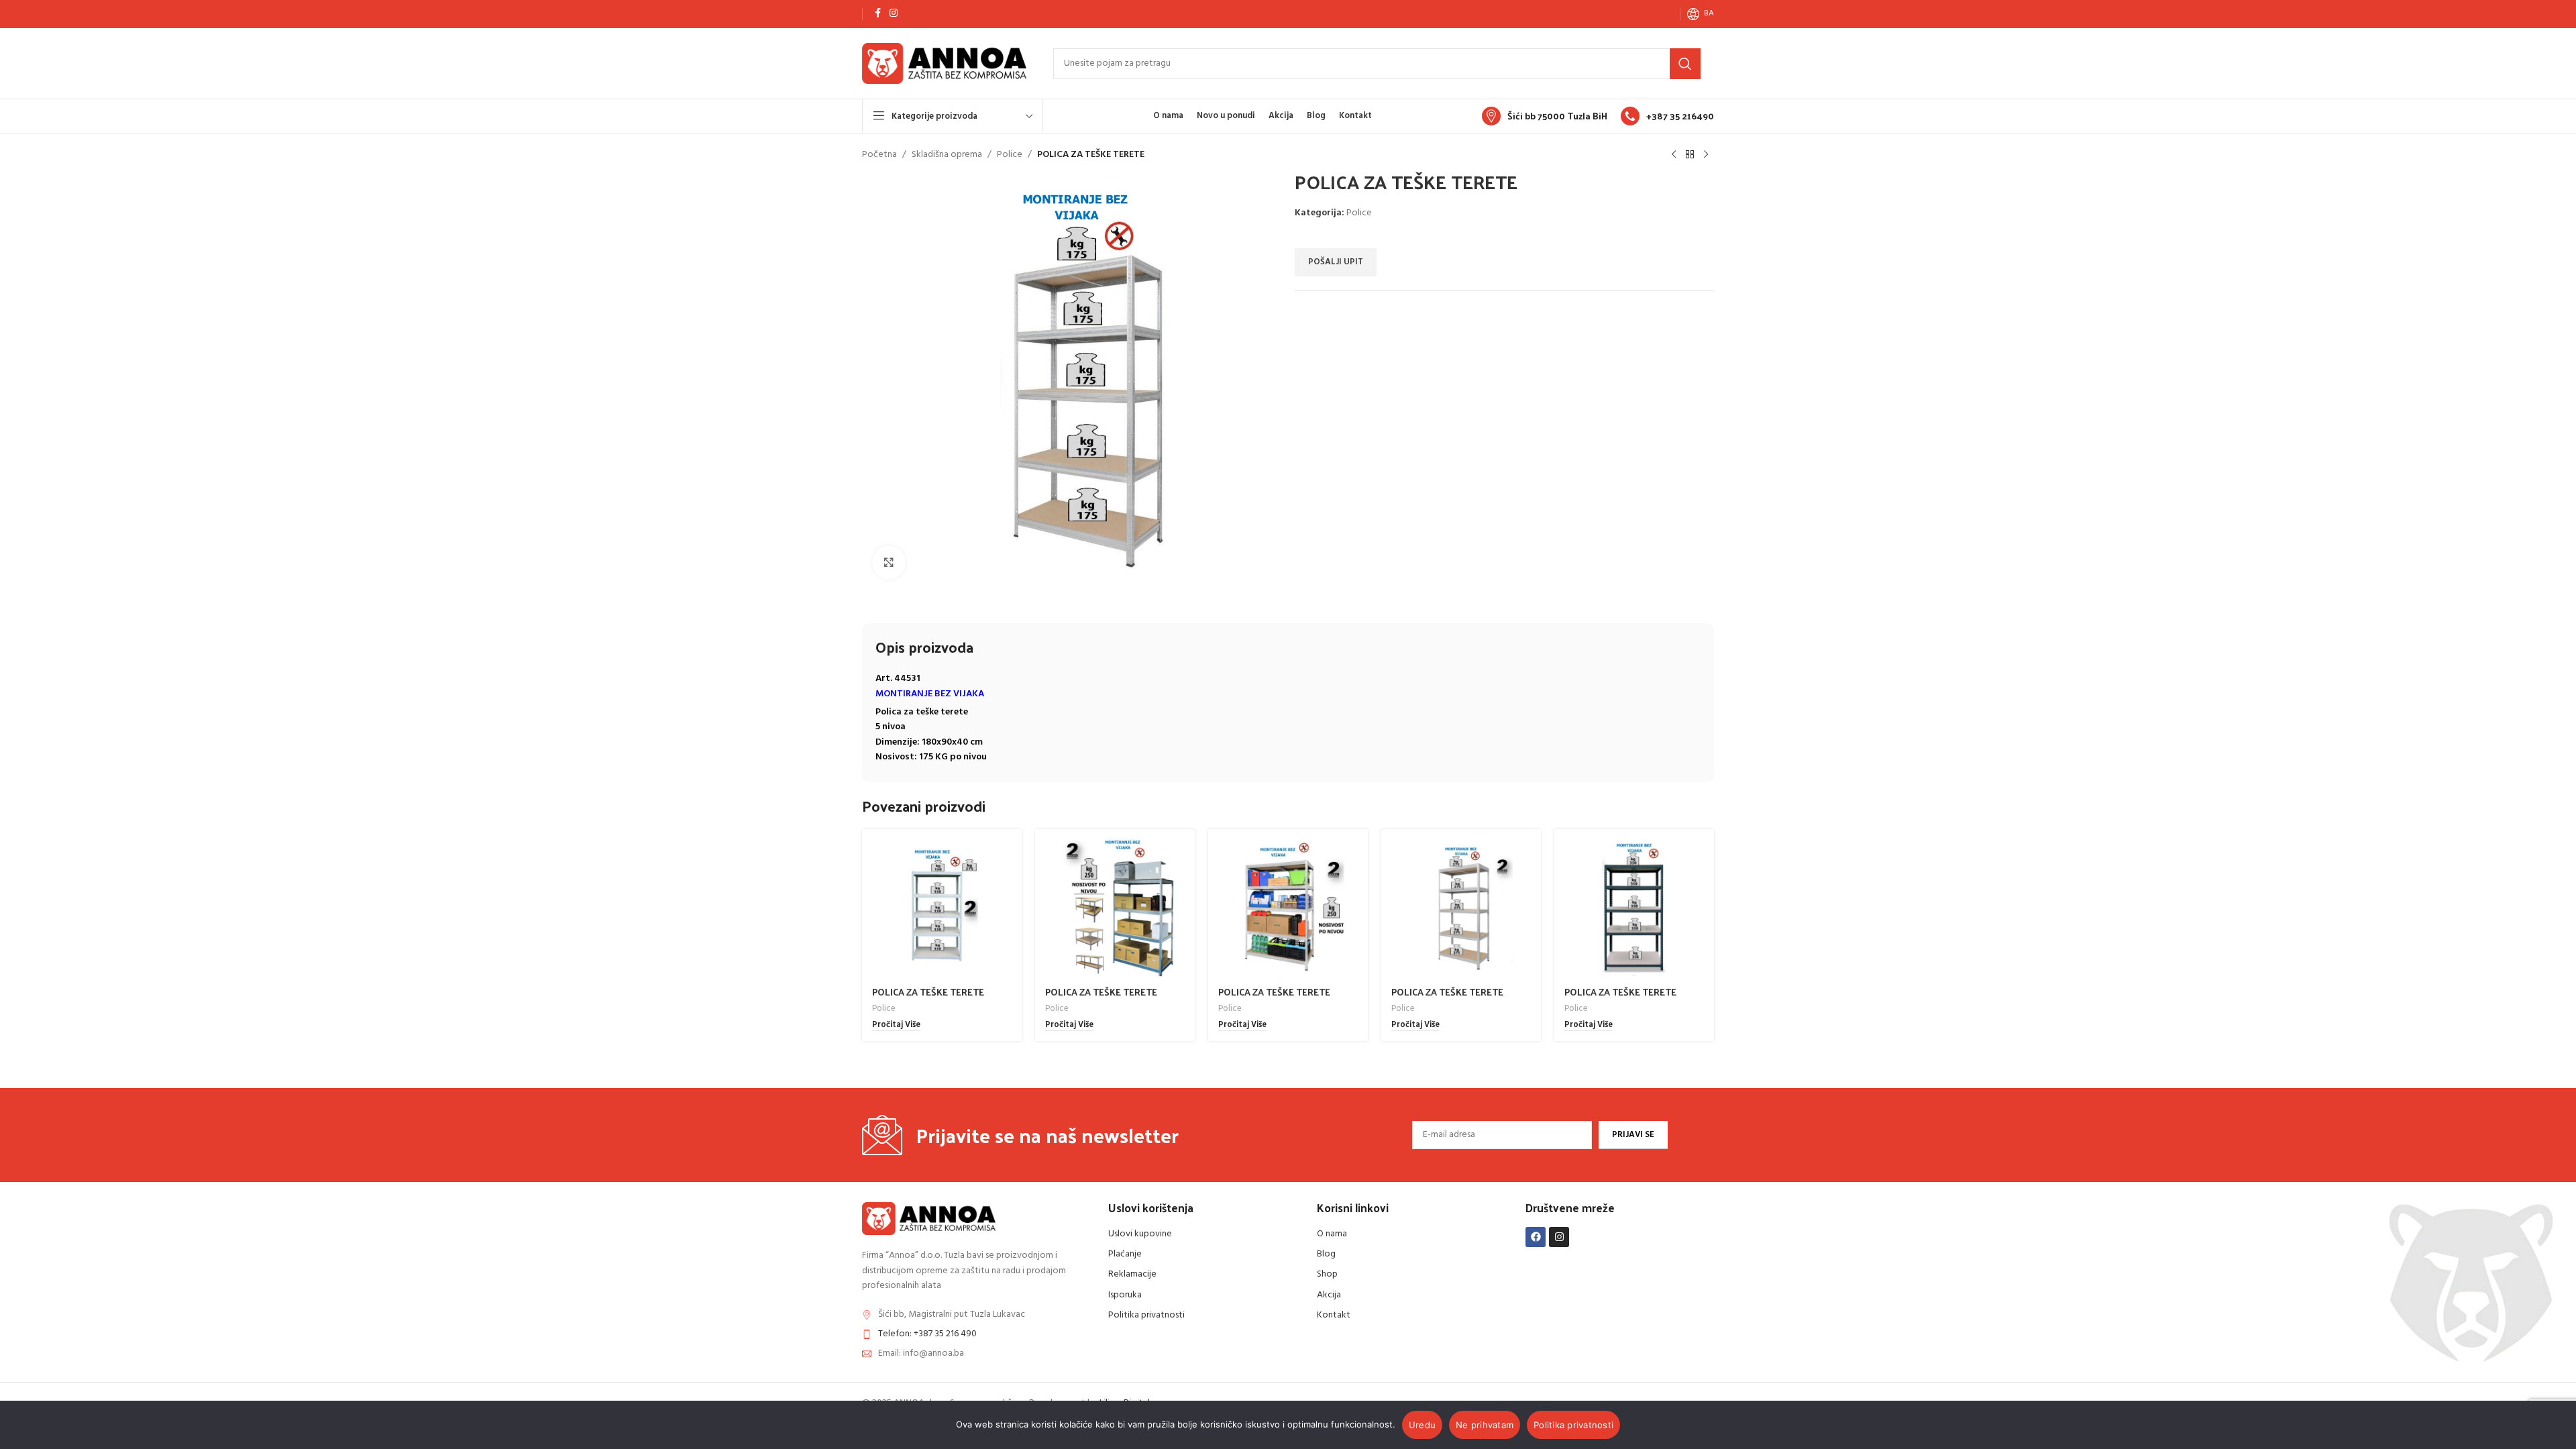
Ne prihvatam (1485, 1425)
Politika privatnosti (1146, 1315)
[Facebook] (1536, 1237)
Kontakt (1334, 1315)
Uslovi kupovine (1140, 1234)
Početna (879, 155)
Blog (1326, 1254)
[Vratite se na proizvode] (1690, 155)
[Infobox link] (1545, 116)
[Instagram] (1559, 1237)
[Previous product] (1674, 155)
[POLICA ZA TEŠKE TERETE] (942, 909)
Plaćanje (1125, 1254)
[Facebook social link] (877, 14)
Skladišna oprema (947, 155)
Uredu (1422, 1425)
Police (1010, 155)
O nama (1332, 1234)
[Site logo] (944, 63)
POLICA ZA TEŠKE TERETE (928, 992)
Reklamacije (1132, 1274)
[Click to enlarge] (889, 562)
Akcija (1329, 1295)
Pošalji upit (1336, 262)
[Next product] (1706, 155)
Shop (1327, 1274)
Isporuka (1125, 1295)
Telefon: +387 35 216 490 (927, 1334)
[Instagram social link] (894, 14)
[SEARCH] (1685, 64)
